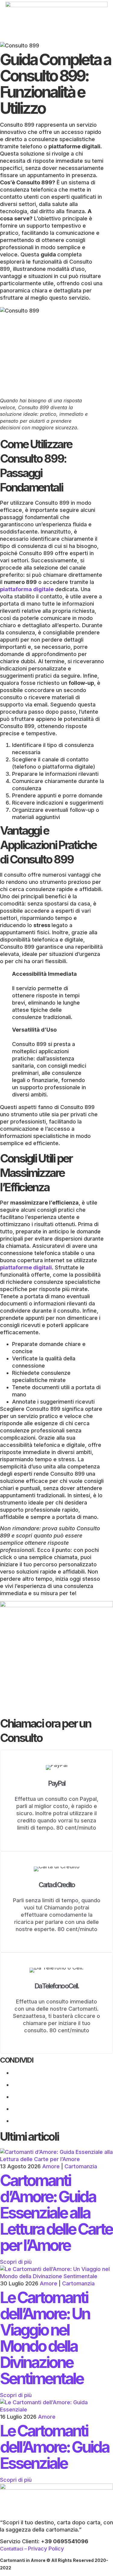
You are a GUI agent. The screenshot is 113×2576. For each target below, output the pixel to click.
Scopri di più (16, 2262)
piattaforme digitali (26, 1267)
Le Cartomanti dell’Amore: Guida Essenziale (54, 2447)
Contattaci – (14, 2549)
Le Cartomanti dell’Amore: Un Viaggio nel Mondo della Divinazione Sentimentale (45, 2338)
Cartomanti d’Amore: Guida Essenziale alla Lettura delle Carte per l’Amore (56, 2213)
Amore (51, 2166)
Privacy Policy (46, 2549)
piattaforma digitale (27, 589)
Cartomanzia (81, 2166)
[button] (56, 39)
